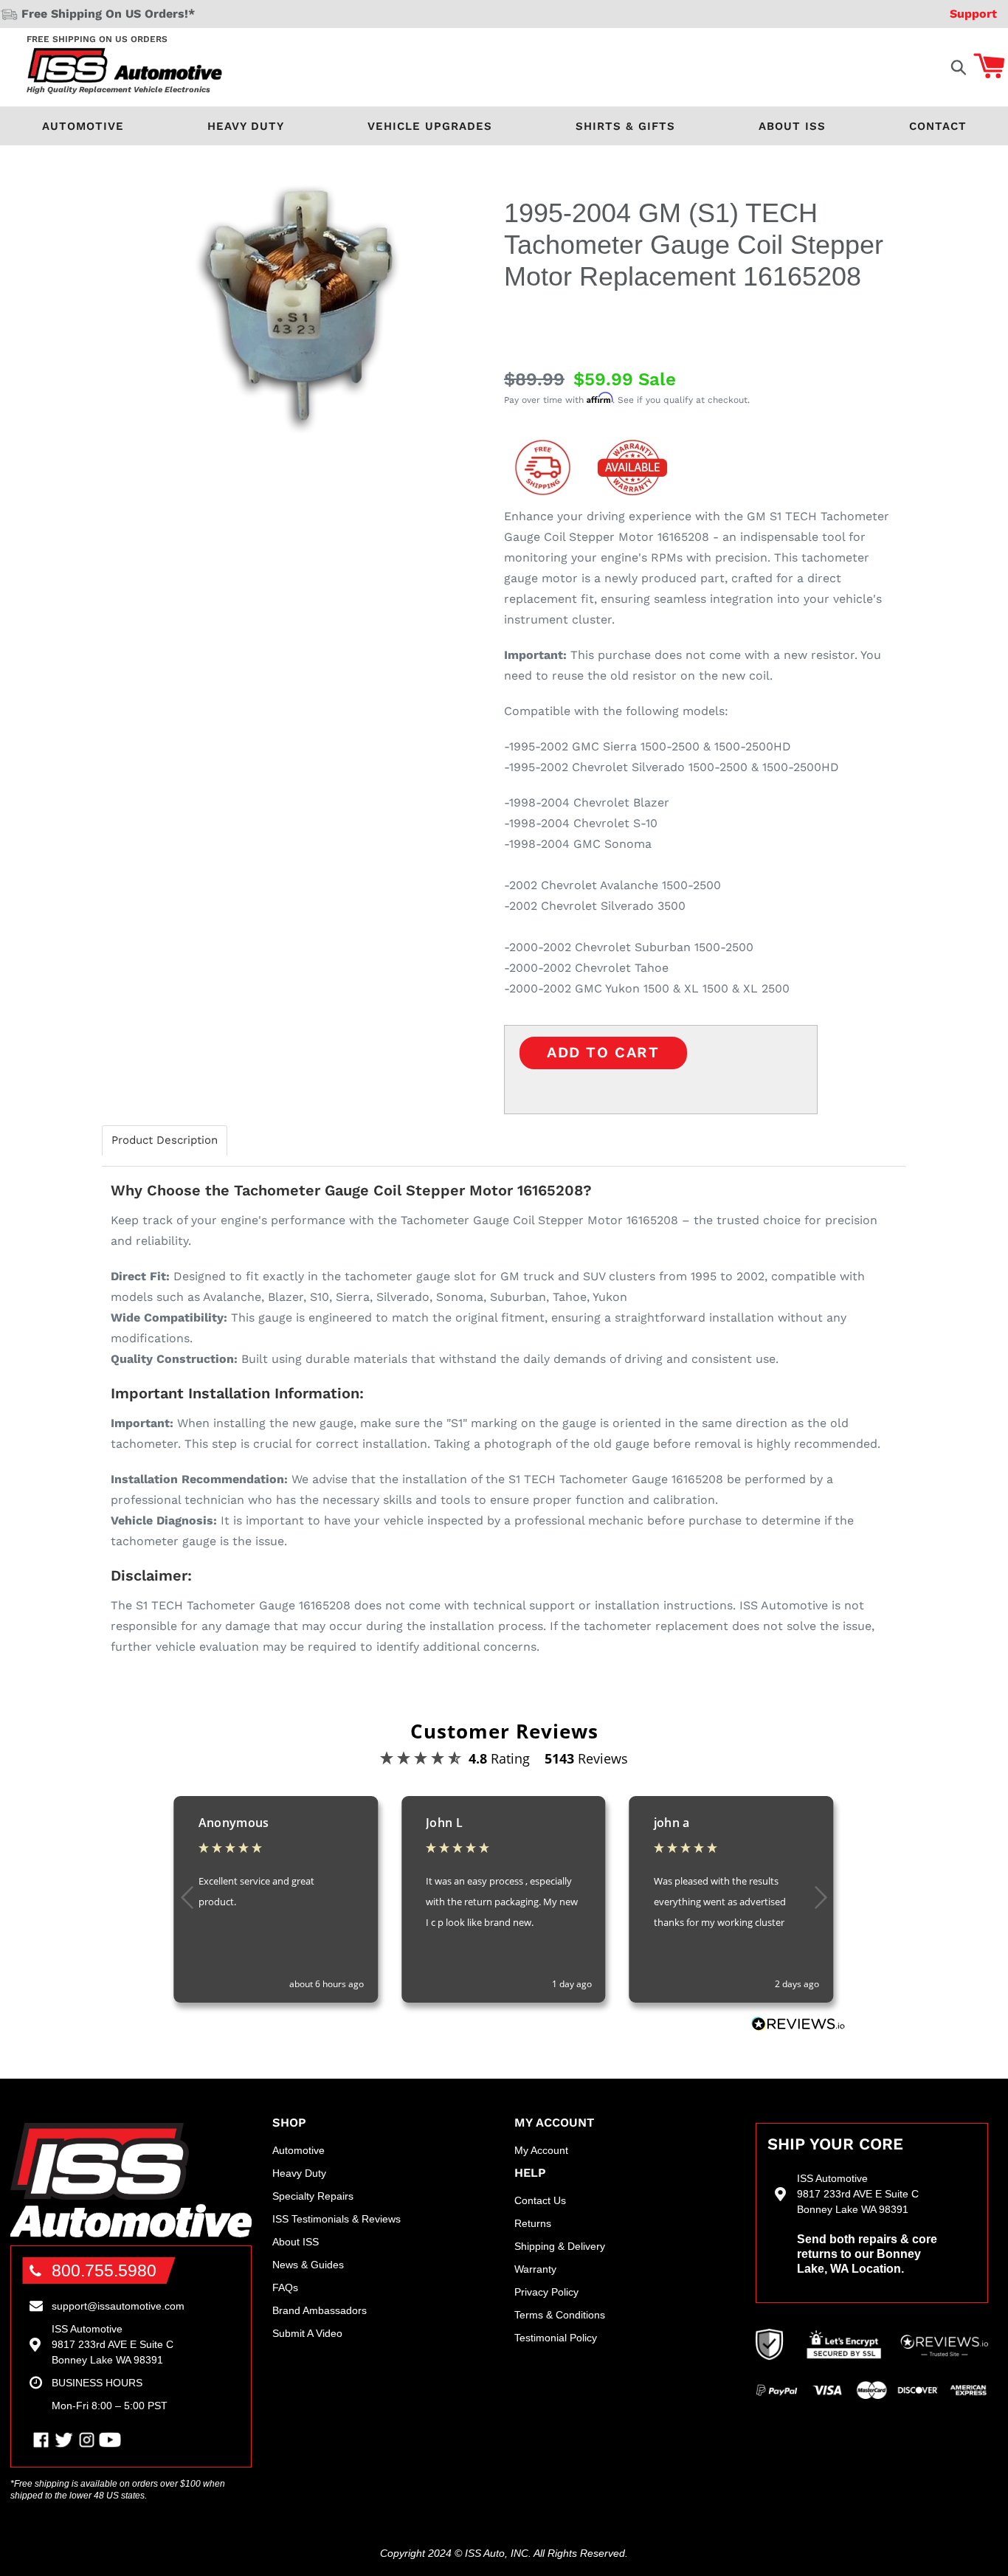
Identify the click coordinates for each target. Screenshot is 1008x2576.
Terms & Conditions (560, 2315)
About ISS (792, 126)
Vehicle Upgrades (430, 126)
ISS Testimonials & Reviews (336, 2219)
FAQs (285, 2287)
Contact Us (540, 2200)
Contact (938, 126)
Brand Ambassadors (320, 2310)
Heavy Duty (246, 126)
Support (973, 14)
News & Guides (308, 2265)
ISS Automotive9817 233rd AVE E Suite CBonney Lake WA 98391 (113, 2344)
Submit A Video (307, 2333)
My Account (541, 2150)
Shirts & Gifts (625, 126)
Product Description (165, 1140)
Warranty (535, 2269)
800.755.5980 (104, 2271)
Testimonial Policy (556, 2338)
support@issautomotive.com (118, 2306)
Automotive (83, 126)
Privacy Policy (546, 2292)
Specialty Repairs (313, 2196)
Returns (533, 2223)
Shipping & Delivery (560, 2246)
